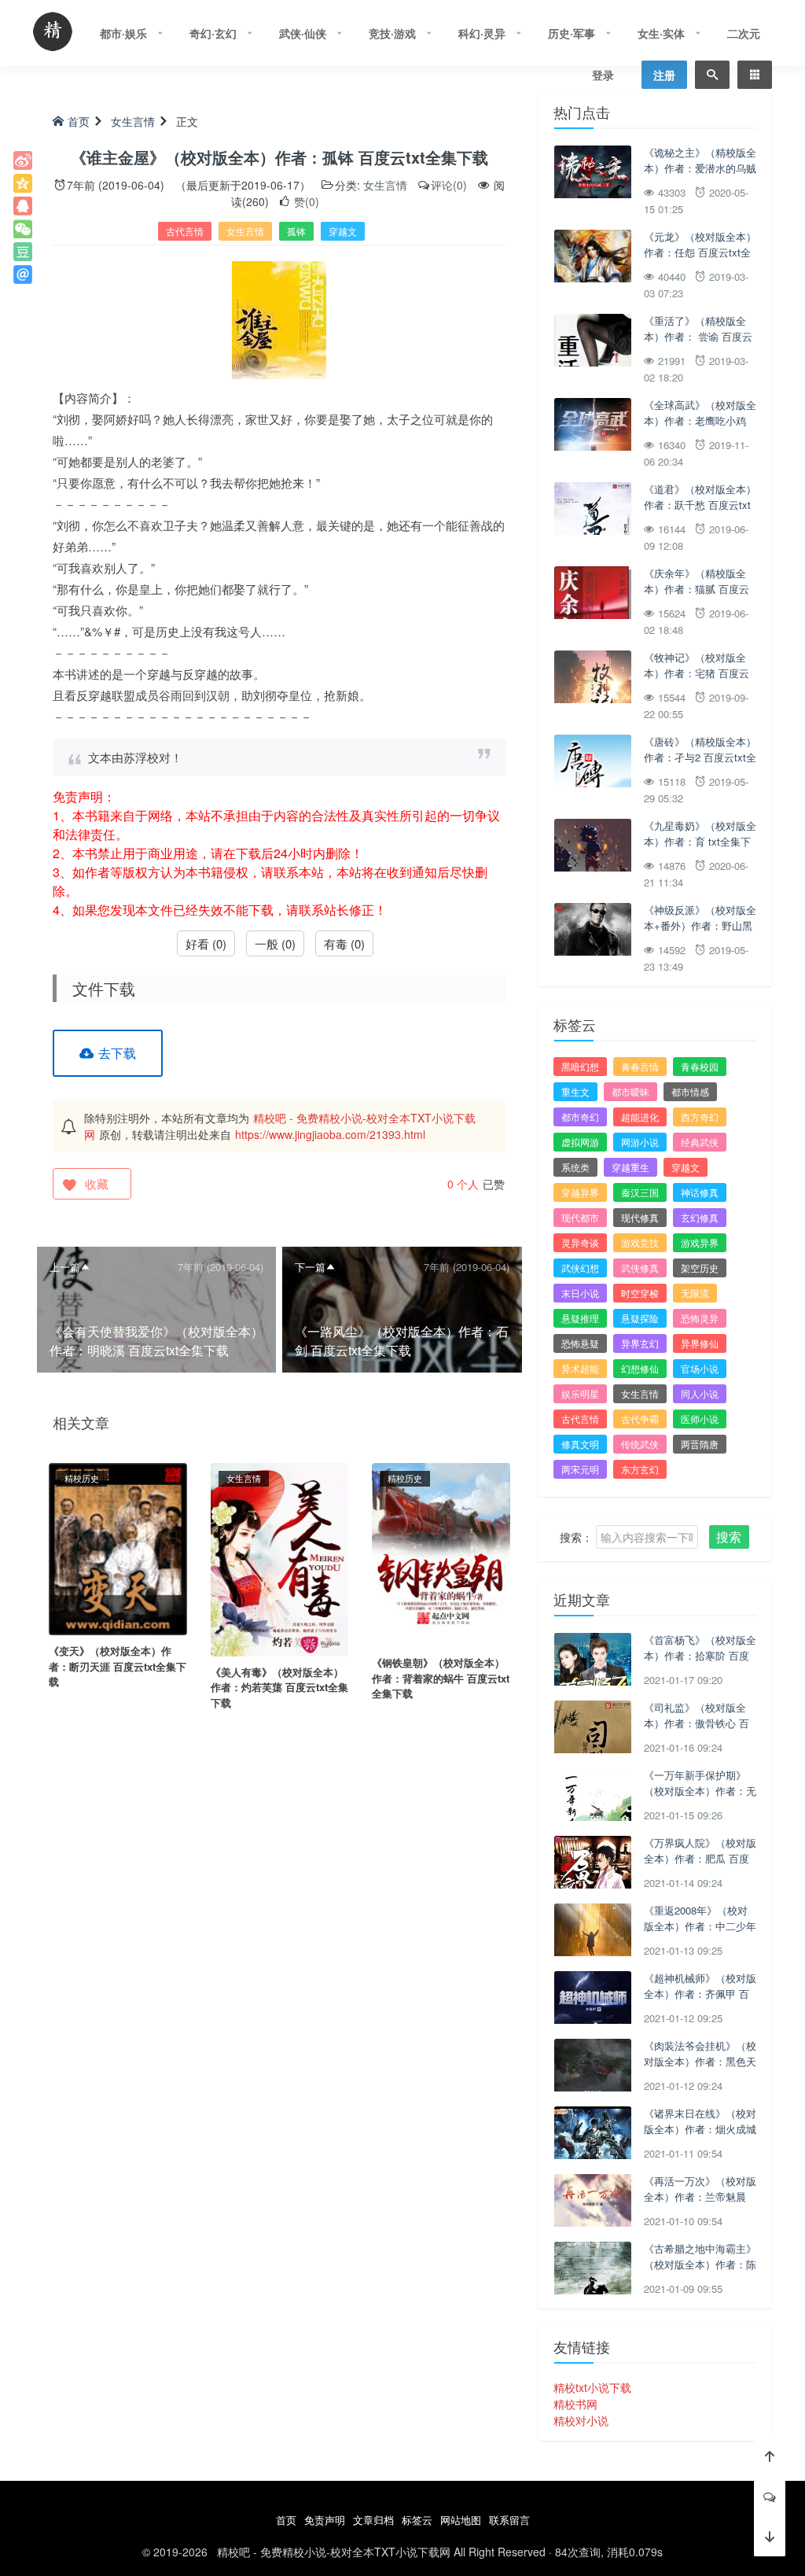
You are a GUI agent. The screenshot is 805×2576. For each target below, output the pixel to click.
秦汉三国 (640, 1192)
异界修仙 (700, 1343)
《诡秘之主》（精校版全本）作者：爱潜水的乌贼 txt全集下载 (700, 168)
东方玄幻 (640, 1469)
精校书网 (575, 2404)
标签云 (417, 2520)
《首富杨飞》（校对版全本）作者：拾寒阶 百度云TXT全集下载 (700, 1655)
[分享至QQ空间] (23, 183)
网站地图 (461, 2520)
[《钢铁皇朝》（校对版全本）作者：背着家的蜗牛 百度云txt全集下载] (441, 1553)
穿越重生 (630, 1167)
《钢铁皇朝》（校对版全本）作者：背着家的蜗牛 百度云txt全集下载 (441, 1678)
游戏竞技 (640, 1242)
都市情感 (690, 1091)
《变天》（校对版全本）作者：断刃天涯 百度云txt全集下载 (118, 1666)
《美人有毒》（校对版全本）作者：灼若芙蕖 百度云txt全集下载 (279, 1687)
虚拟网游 (580, 1142)
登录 (603, 75)
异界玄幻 (640, 1343)
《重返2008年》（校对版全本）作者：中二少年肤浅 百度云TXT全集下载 (700, 1933)
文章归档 (373, 2520)
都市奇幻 (580, 1117)
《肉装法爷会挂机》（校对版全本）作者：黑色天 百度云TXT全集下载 (700, 2061)
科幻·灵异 (482, 33)
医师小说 (700, 1419)
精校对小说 (581, 2420)
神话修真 (700, 1192)
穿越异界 (580, 1192)
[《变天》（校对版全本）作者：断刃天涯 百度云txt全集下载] (118, 1547)
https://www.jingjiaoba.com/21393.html (330, 1134)
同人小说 (700, 1393)
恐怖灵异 (700, 1318)
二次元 (744, 33)
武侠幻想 (580, 1268)
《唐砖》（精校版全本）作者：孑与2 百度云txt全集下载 (700, 757)
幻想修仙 (640, 1368)
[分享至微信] (23, 229)
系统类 (575, 1167)
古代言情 (185, 231)
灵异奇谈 (580, 1242)
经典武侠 (700, 1142)
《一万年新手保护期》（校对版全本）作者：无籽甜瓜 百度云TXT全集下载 (700, 1798)
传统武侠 (640, 1444)
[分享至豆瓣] (23, 252)
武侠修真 (640, 1268)
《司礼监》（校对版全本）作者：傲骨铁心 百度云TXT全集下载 (697, 1723)
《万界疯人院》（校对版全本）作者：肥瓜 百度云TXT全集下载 (700, 1858)
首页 (79, 121)
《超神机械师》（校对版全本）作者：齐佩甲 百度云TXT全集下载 (700, 1993)
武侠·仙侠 (303, 33)
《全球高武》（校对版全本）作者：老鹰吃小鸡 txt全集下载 (700, 420)
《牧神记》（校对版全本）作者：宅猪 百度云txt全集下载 (697, 673)
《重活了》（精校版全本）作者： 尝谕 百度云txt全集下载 (698, 336)
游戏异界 (700, 1242)
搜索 (729, 1537)
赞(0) (305, 201)
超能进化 (640, 1117)
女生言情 (133, 121)
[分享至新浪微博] (23, 160)
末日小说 (580, 1293)
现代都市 (580, 1217)
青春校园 (700, 1066)
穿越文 (343, 231)
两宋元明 (580, 1469)
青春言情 (640, 1066)
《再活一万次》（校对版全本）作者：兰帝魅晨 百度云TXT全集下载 (700, 2196)
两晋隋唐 (700, 1444)
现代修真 (640, 1217)
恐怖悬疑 (580, 1343)
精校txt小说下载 (592, 2387)
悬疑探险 (640, 1318)
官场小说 (700, 1368)
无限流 (695, 1293)
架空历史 (700, 1268)
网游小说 (640, 1142)
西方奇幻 (700, 1117)
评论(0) (449, 185)
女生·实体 (661, 33)
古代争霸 (640, 1419)
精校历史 (82, 1478)
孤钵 (296, 231)
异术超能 (580, 1368)
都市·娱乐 (123, 33)
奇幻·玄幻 (213, 33)
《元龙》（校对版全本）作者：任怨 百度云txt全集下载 (700, 252)
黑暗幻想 (580, 1066)
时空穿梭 (640, 1293)
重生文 (575, 1091)
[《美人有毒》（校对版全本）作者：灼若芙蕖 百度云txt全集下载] (280, 1558)
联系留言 (509, 2520)
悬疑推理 (580, 1318)
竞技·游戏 (392, 33)
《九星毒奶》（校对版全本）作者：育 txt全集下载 (700, 841)
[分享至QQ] (23, 206)
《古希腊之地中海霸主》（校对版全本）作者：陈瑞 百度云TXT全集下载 (700, 2264)
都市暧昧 (630, 1091)
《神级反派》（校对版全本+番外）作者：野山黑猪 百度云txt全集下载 (700, 925)
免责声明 (325, 2520)
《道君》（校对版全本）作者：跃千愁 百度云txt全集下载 (700, 504)
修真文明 (580, 1444)
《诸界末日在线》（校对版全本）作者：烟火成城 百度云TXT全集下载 (700, 2128)
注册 (664, 75)
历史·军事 (572, 33)
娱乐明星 (580, 1393)
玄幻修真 (700, 1217)
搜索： (576, 1537)
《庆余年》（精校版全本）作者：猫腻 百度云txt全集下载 (697, 588)
